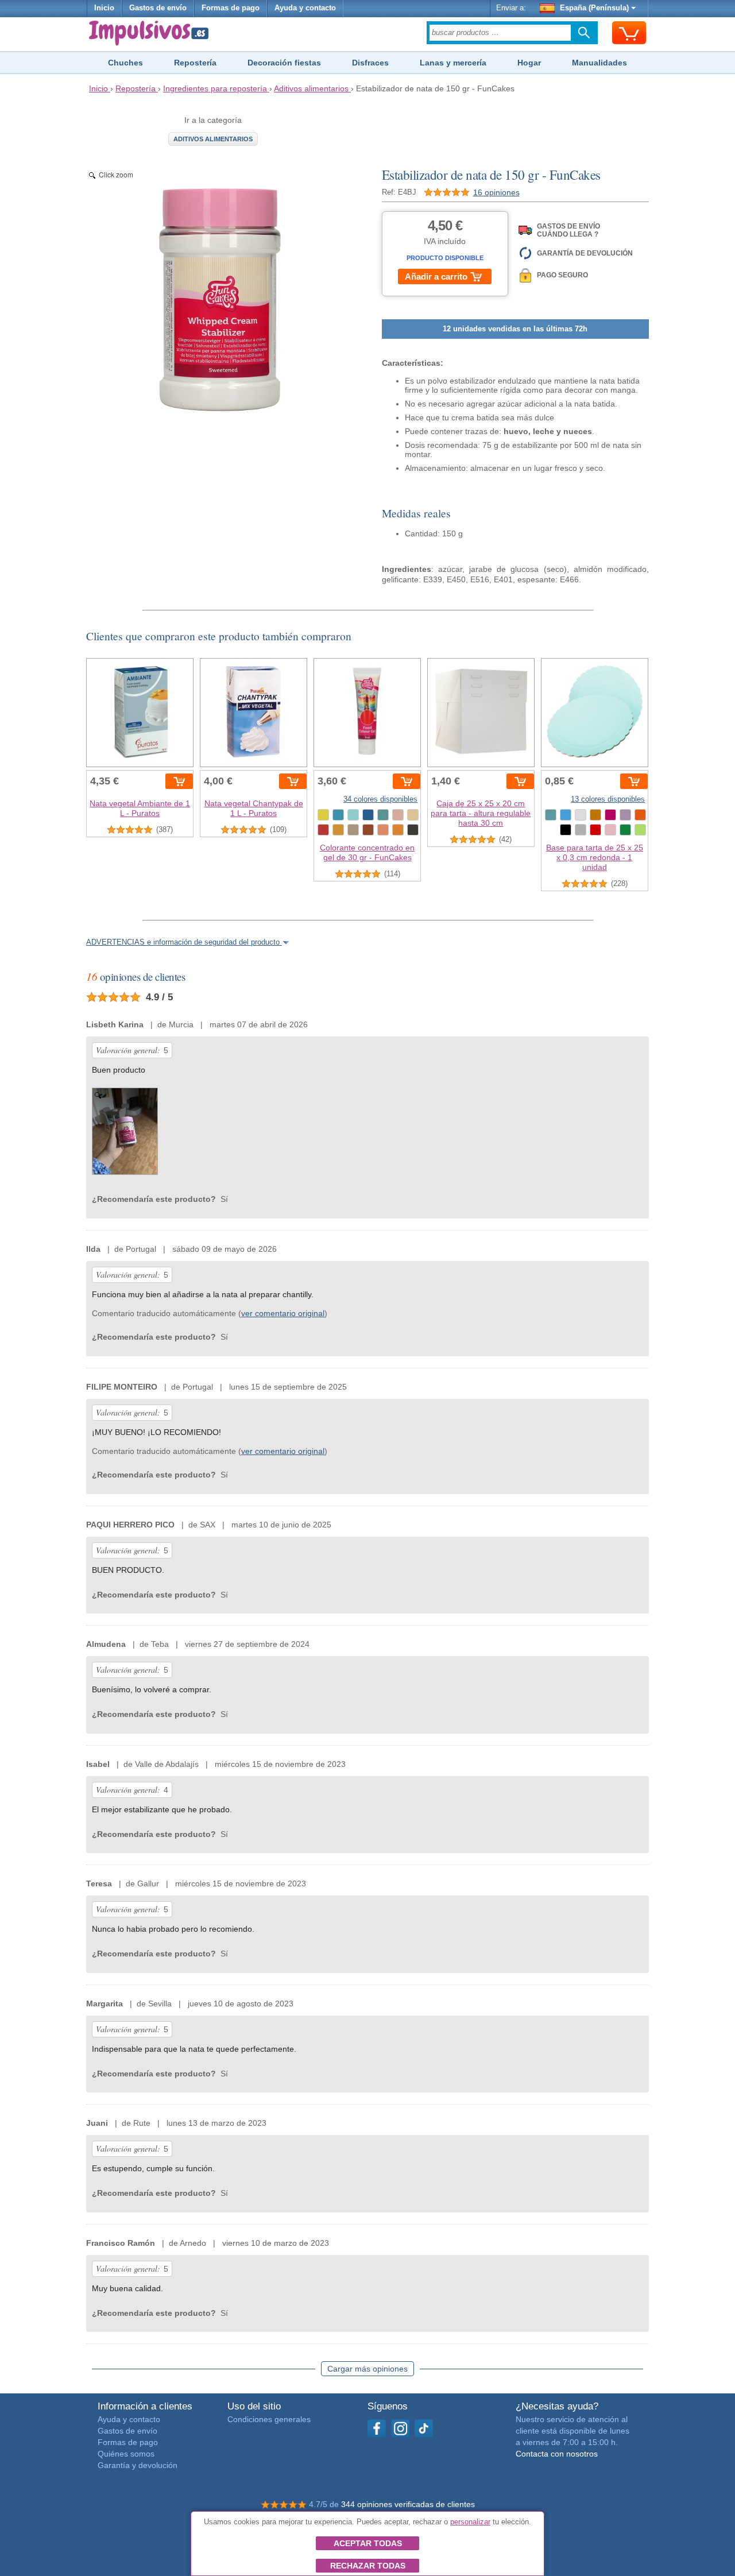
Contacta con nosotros (557, 2454)
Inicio (104, 8)
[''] (125, 1134)
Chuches (125, 63)
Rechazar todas (368, 2566)
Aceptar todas (368, 2543)
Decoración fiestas (284, 63)
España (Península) (594, 8)
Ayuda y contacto (305, 8)
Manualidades (599, 63)
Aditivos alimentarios (213, 139)
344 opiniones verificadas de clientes (408, 2504)
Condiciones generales (269, 2419)
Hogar (529, 63)
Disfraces (370, 63)
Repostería (195, 63)
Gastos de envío (158, 8)
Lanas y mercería (453, 63)
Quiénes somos (126, 2454)
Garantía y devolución (138, 2465)
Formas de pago (231, 8)
